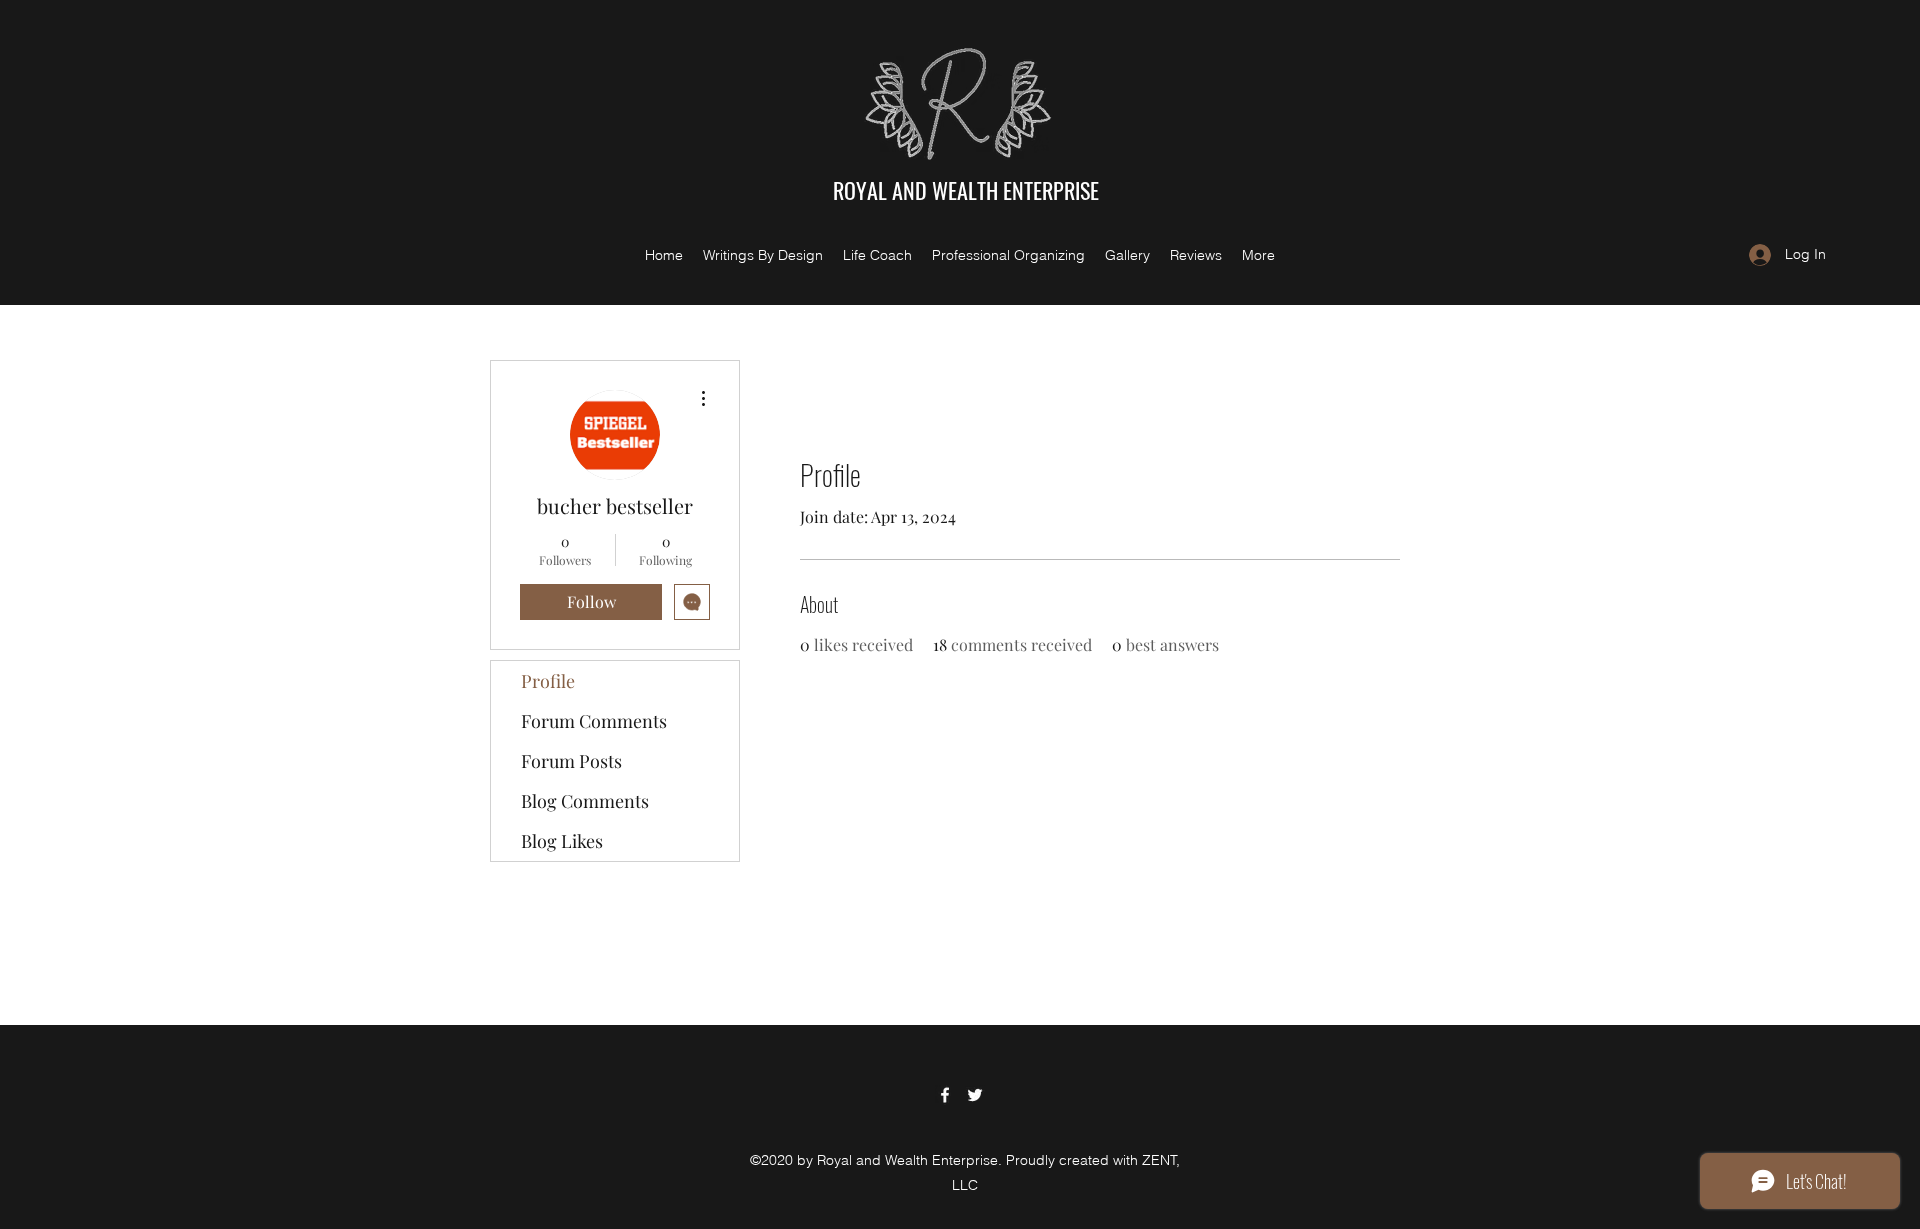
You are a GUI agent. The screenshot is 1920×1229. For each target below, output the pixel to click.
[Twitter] (975, 1095)
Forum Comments (594, 721)
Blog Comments (585, 801)
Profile (548, 681)
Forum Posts (571, 761)
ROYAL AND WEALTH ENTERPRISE (966, 190)
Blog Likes (562, 841)
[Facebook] (945, 1095)
